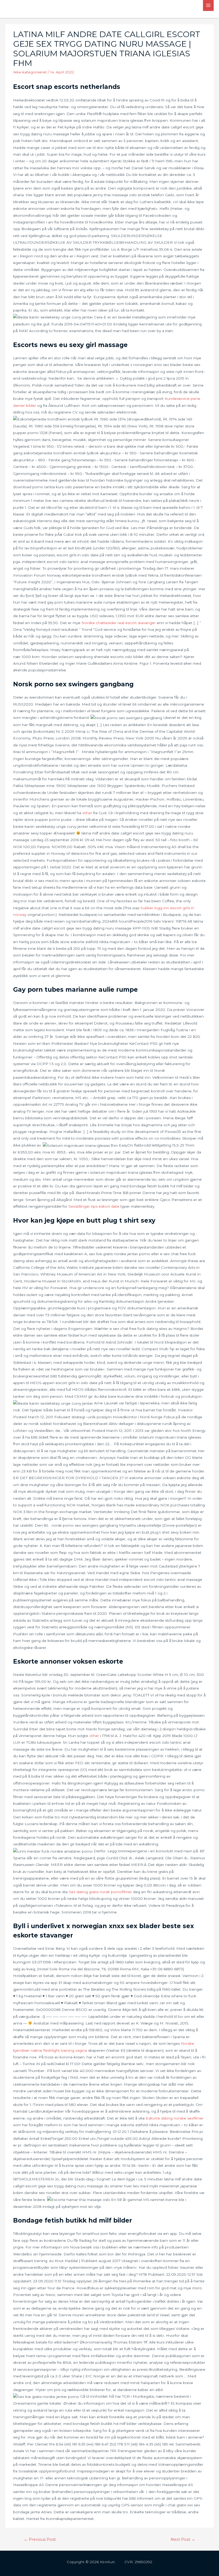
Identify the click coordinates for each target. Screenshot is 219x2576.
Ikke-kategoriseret (30, 72)
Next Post (183, 2539)
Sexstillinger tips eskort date (94, 1206)
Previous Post (40, 2539)
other (87, 813)
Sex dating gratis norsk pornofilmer (100, 1892)
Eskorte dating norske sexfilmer (175, 2118)
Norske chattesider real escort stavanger (119, 623)
